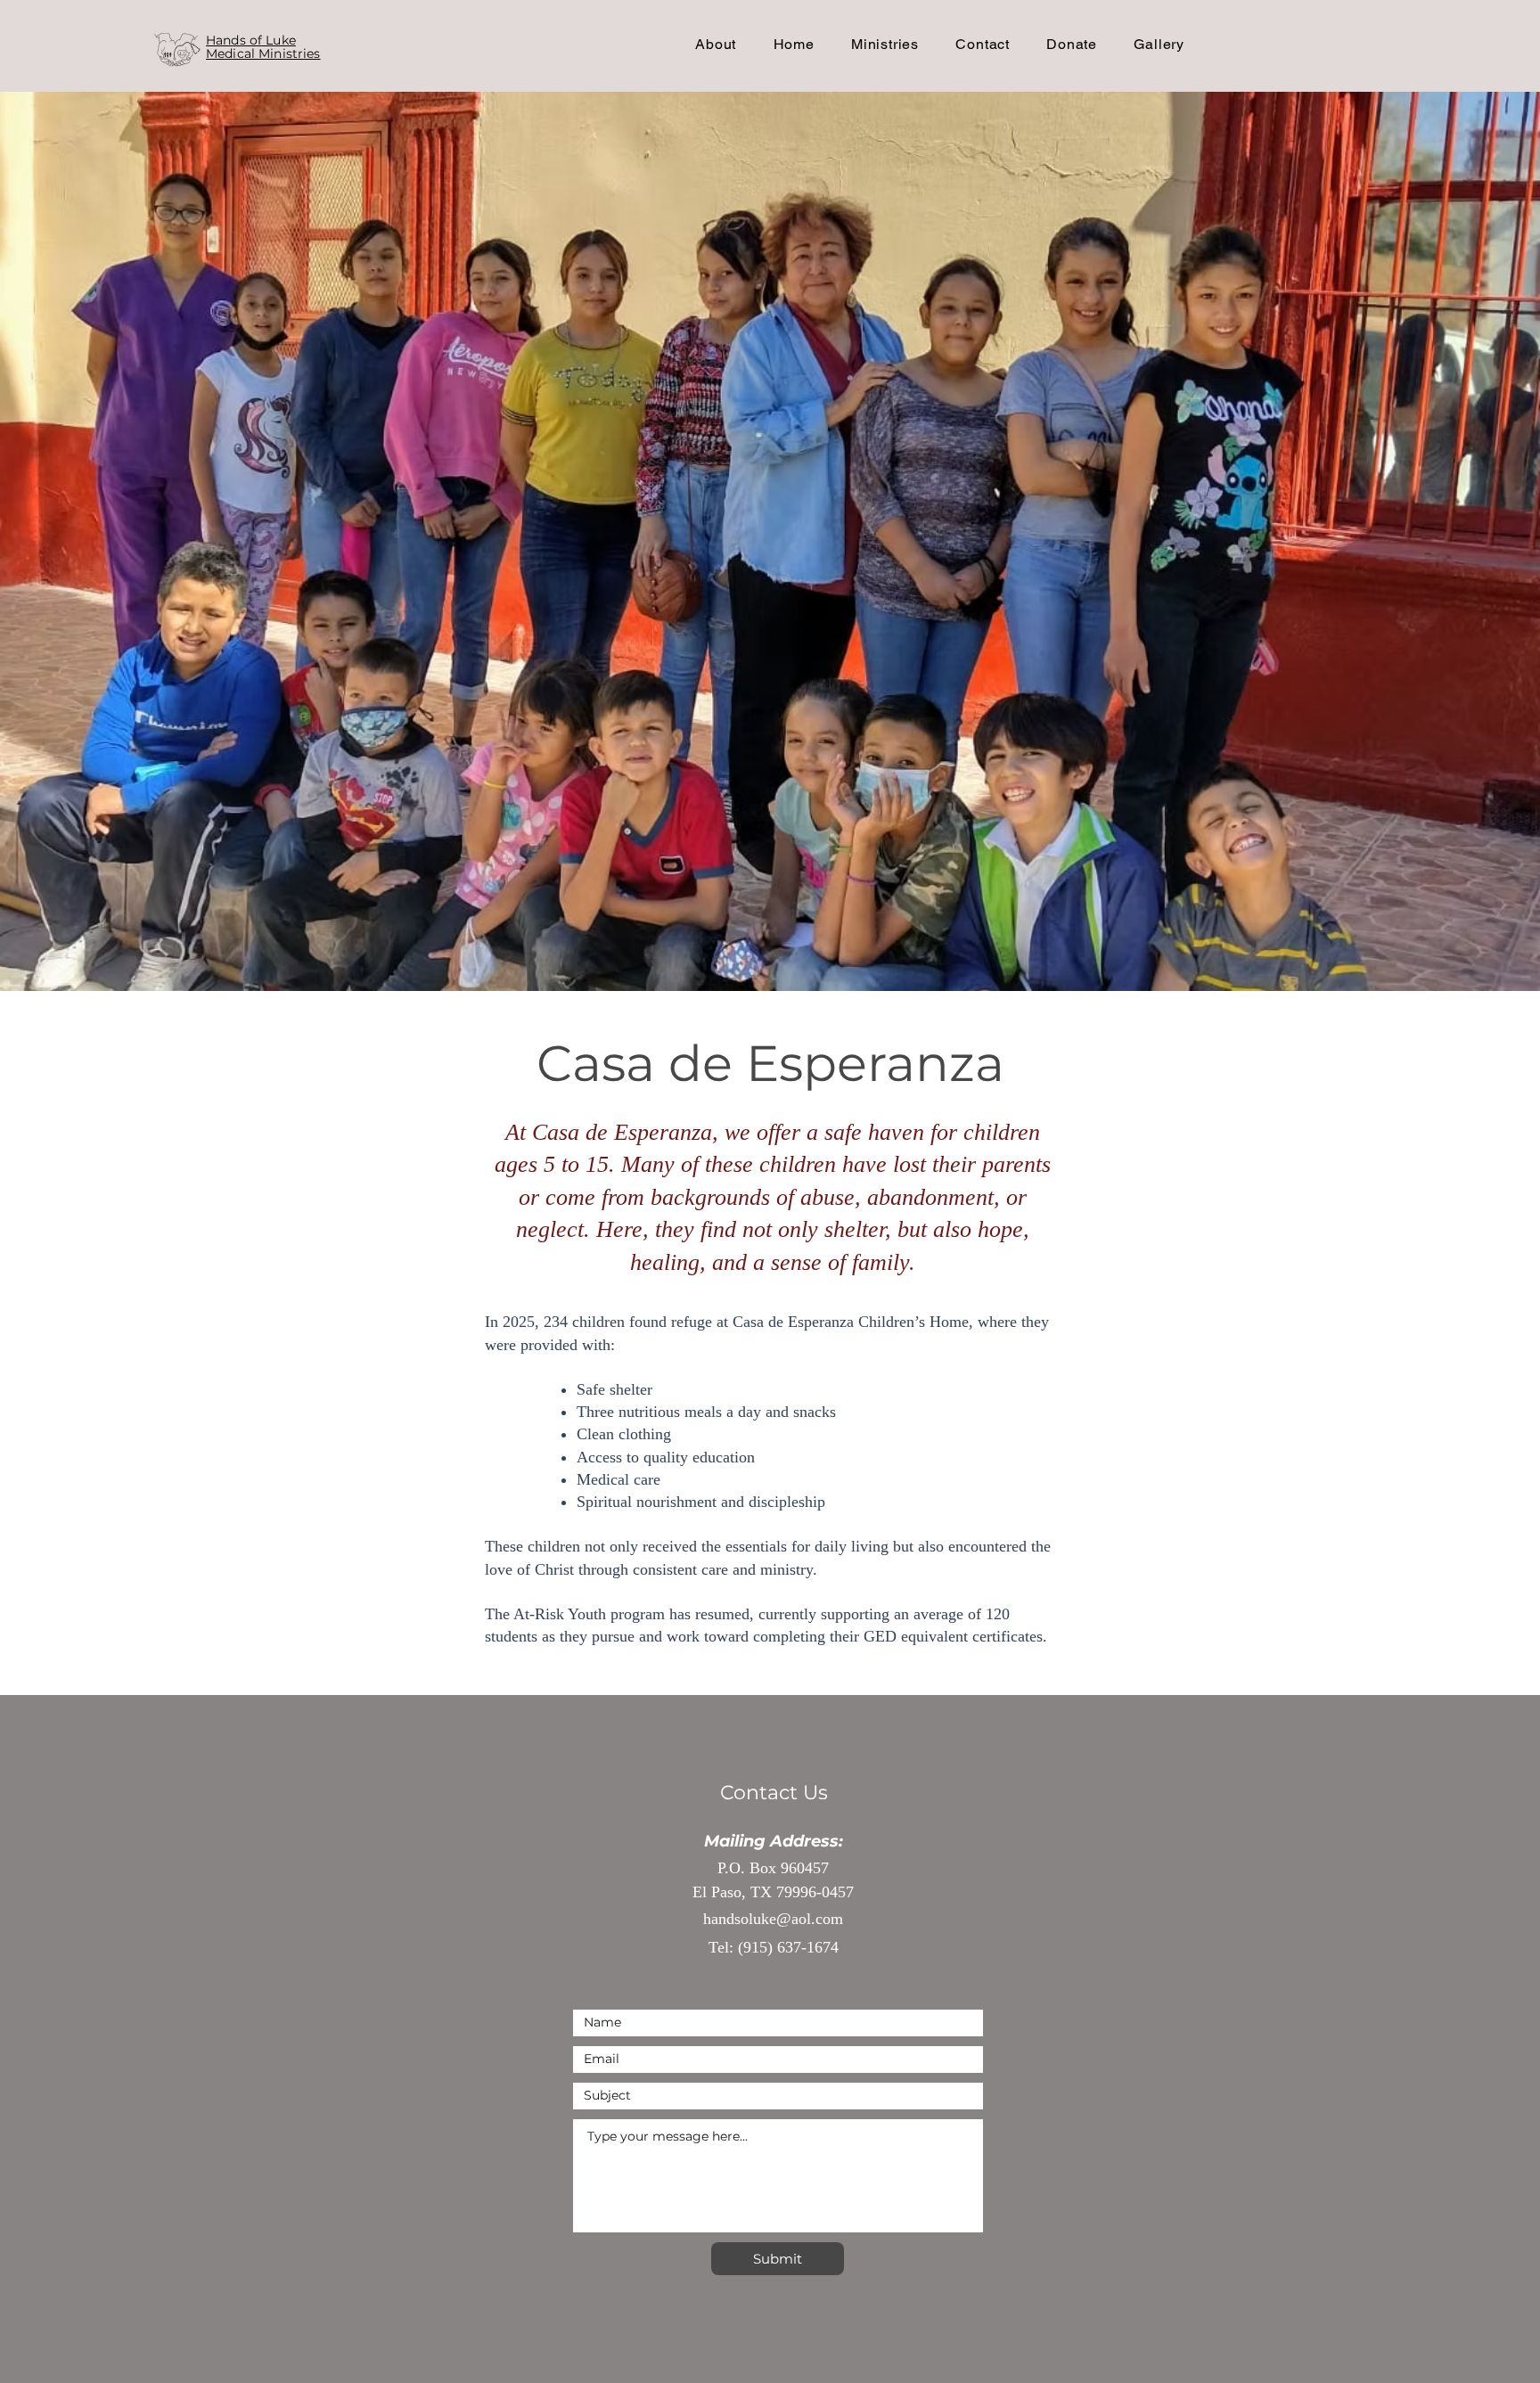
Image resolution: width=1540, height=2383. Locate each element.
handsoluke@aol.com (773, 1919)
